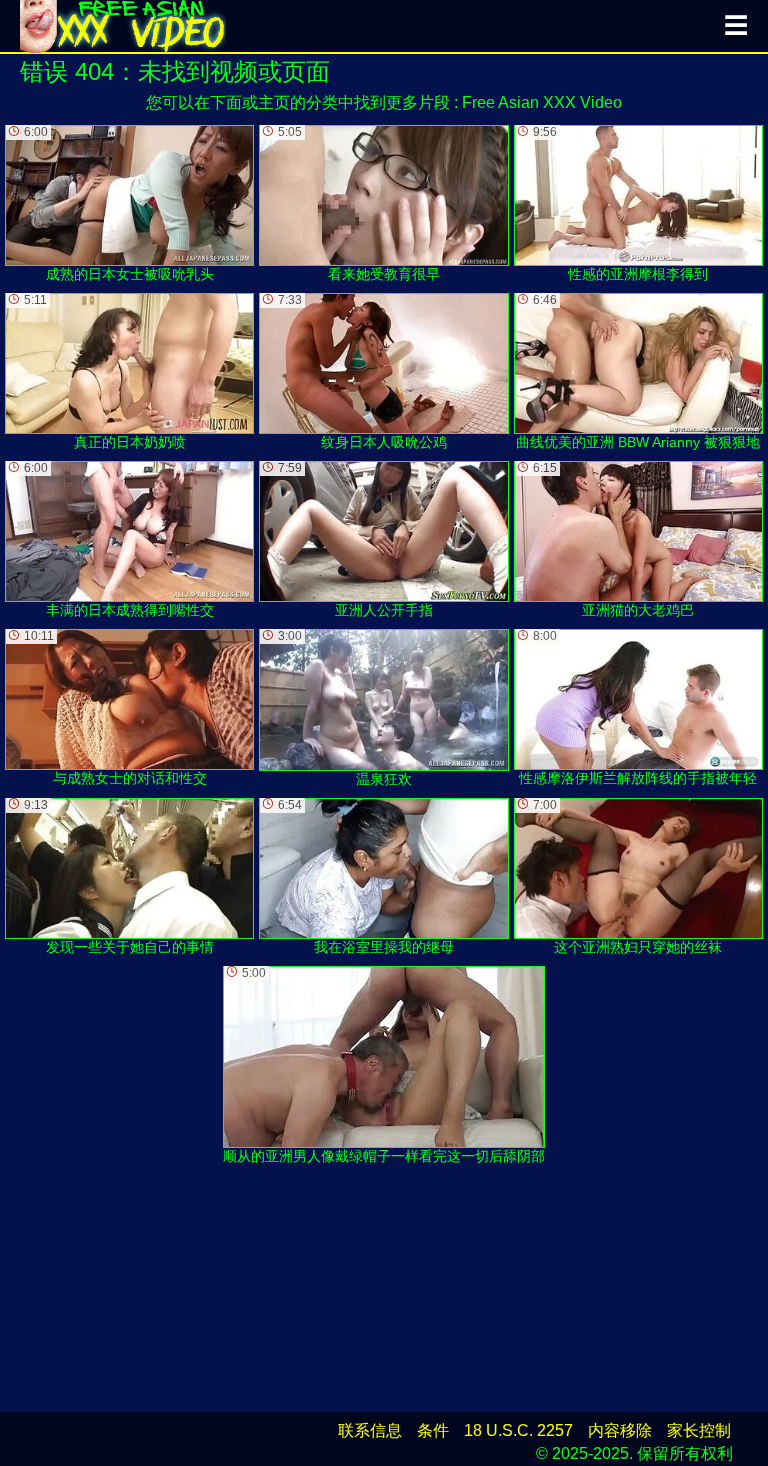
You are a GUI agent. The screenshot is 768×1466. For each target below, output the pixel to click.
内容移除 (620, 1430)
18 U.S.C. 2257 (518, 1430)
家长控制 (699, 1430)
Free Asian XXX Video (542, 102)
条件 (433, 1430)
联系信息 (370, 1430)
